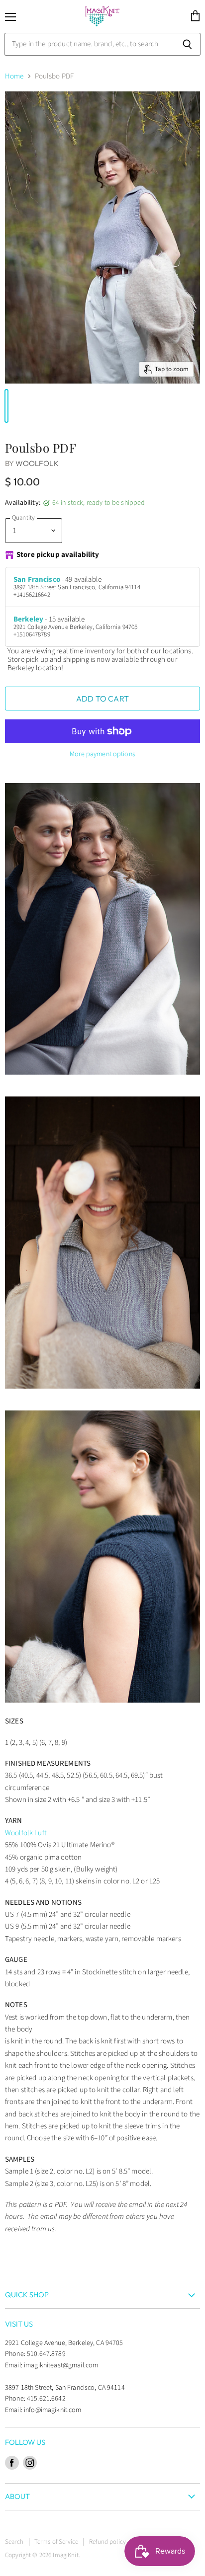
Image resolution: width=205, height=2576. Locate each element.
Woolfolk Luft (26, 1833)
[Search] (187, 44)
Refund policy (107, 2542)
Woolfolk (37, 463)
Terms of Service (56, 2542)
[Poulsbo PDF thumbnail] (6, 406)
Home (14, 76)
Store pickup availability (58, 555)
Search (14, 2542)
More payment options (102, 754)
